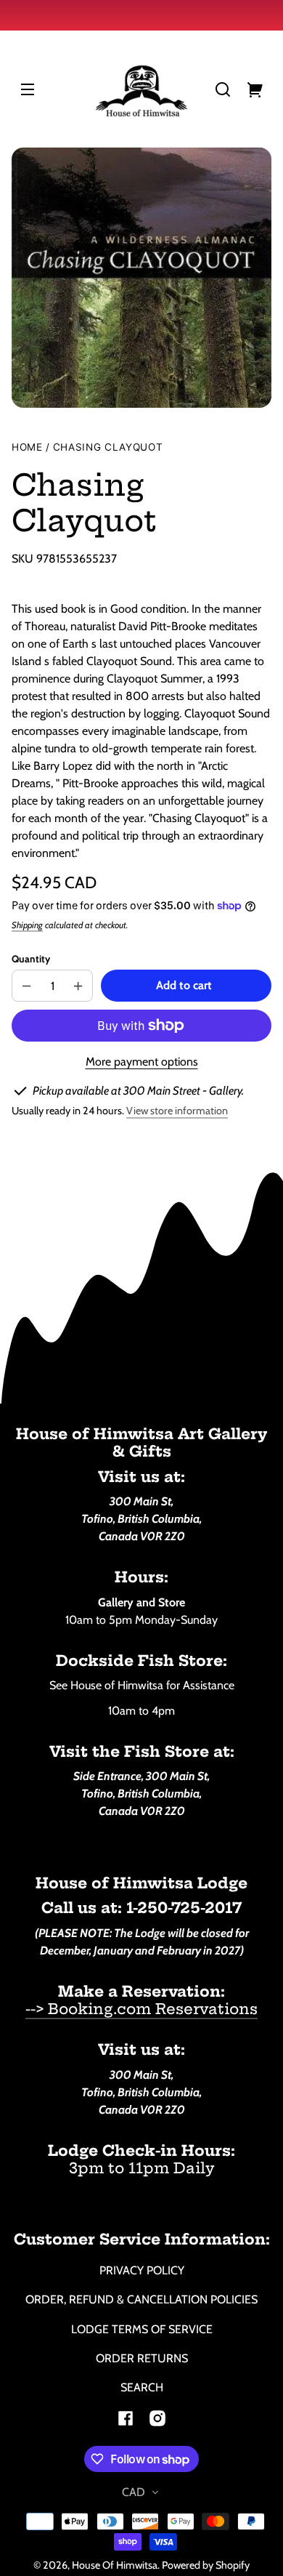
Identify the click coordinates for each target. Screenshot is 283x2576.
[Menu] (28, 89)
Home (27, 447)
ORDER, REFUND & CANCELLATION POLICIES (141, 2299)
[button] (223, 89)
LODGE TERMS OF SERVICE (142, 2329)
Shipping (27, 925)
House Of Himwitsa (115, 2565)
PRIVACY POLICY (142, 2270)
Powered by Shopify (206, 2565)
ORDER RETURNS (142, 2358)
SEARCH (142, 2387)
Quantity (31, 959)
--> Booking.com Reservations (141, 2009)
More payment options (142, 1062)
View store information (177, 1111)
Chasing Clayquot (108, 447)
